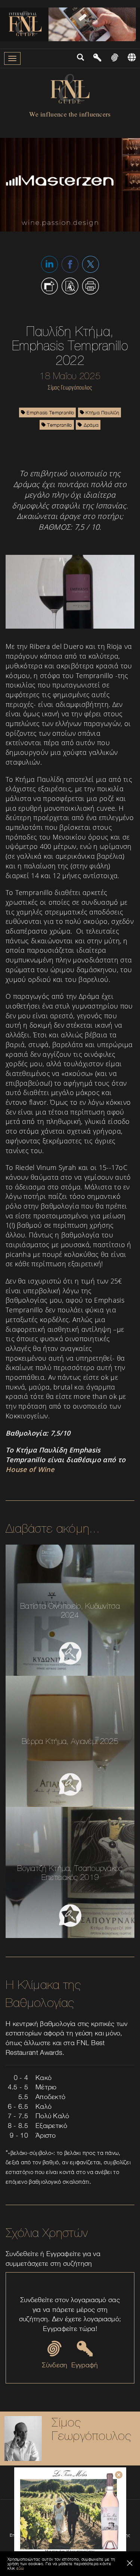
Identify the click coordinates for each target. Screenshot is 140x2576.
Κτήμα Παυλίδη (102, 412)
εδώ (20, 2568)
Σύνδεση (55, 2365)
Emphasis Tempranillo (49, 412)
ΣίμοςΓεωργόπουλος (91, 2429)
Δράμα (90, 425)
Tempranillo (59, 425)
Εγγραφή (85, 2365)
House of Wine (30, 1469)
